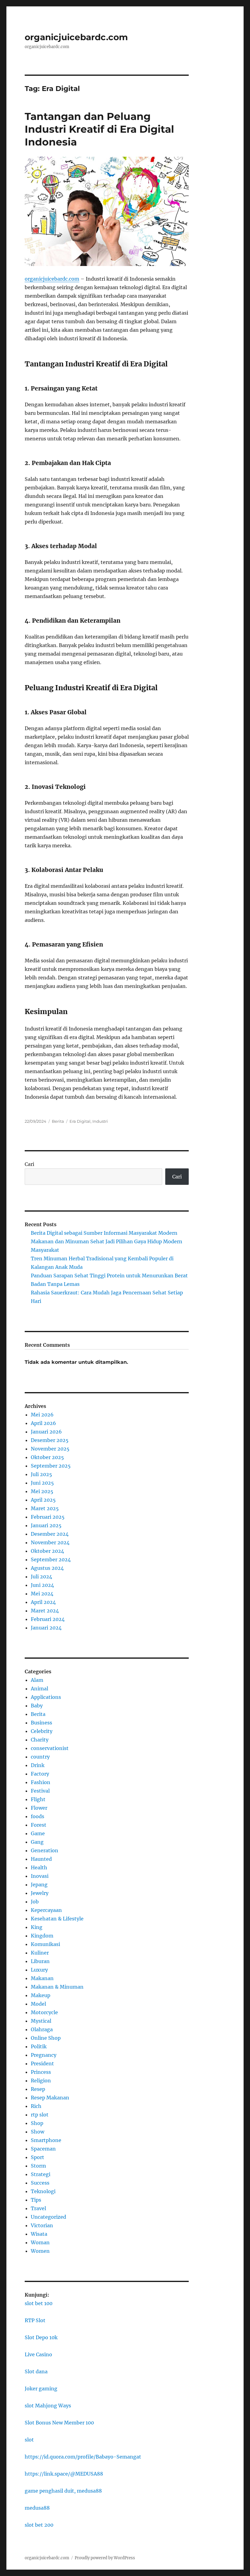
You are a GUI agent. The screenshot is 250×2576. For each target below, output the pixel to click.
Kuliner (40, 1953)
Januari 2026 (46, 1432)
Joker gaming (41, 2389)
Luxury (39, 1970)
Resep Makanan (50, 2098)
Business (41, 1723)
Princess (41, 2072)
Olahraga (42, 2029)
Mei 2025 (42, 1491)
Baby (37, 1706)
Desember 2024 (50, 1534)
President (42, 2063)
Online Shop (46, 2038)
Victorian (42, 2225)
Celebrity (42, 1731)
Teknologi (43, 2191)
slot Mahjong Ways (48, 2406)
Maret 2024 (45, 1611)
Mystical (41, 2021)
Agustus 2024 (47, 1568)
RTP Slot (35, 2320)
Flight (38, 1799)
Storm (38, 2166)
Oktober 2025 (47, 1457)
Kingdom (42, 1936)
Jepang (39, 1885)
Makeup (41, 1995)
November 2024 (50, 1542)
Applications (46, 1697)
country (40, 1757)
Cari (29, 1164)
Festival (40, 1791)
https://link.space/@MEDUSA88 (64, 2474)
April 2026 (43, 1423)
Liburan (40, 1961)
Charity (40, 1740)
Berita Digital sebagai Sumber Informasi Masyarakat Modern (104, 1233)
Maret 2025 (45, 1508)
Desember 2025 (50, 1440)
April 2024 (43, 1602)
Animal (39, 1689)
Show (37, 2132)
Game (38, 1833)
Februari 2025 (48, 1517)
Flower (39, 1808)
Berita (58, 1121)
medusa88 (37, 2508)
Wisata (39, 2234)
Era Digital (80, 1121)
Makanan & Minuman (57, 1987)
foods (37, 1816)
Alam (37, 1680)
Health (39, 1867)
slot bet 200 (39, 2525)
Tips (36, 2200)
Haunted (41, 1859)
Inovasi (40, 1876)
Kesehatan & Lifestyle (57, 1919)
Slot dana (36, 2371)
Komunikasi (45, 1944)
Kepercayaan (46, 1910)
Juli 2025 (41, 1474)
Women (40, 2251)
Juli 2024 (41, 1577)
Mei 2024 (42, 1594)
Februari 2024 (48, 1619)
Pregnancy (44, 2055)
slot (29, 2440)
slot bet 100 (39, 2303)
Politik (39, 2046)
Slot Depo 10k (41, 2337)
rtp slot (40, 2115)
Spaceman (43, 2149)
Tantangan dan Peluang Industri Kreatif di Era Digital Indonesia (99, 129)
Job (35, 1902)
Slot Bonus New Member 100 (59, 2423)
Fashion (41, 1782)
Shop (37, 2123)
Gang (37, 1842)
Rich (36, 2106)
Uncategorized (48, 2217)
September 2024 (51, 1559)
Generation (45, 1850)
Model (38, 2004)
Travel (38, 2208)
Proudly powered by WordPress (105, 2558)
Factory (40, 1774)
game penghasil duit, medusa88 (63, 2491)
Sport (37, 2157)
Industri (100, 1121)
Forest (39, 1825)
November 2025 (50, 1449)
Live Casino (38, 2354)
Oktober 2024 (47, 1551)
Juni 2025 (42, 1483)
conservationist (50, 1748)
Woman (40, 2242)
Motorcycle (44, 2012)
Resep (38, 2089)
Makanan (42, 1978)
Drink (38, 1765)
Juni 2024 (42, 1585)
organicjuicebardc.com (76, 37)
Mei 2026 (42, 1415)
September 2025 (51, 1466)
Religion (41, 2081)
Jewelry (40, 1893)
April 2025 (43, 1500)
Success (40, 2183)
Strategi (41, 2174)
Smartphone (46, 2140)
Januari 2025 (46, 1525)
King (37, 1927)
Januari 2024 (46, 1628)
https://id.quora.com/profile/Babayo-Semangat (83, 2457)
